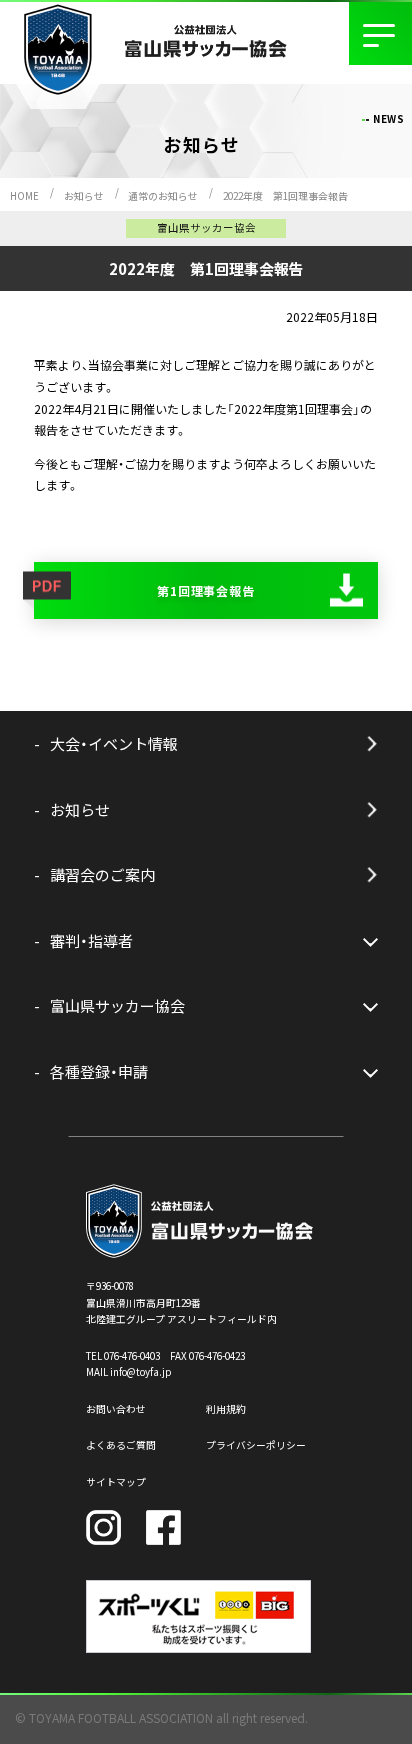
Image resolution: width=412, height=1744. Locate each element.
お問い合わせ (116, 1409)
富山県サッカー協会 (117, 1005)
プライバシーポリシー (256, 1445)
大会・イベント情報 (114, 743)
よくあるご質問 (121, 1445)
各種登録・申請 (99, 1071)
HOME (24, 196)
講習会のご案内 (102, 874)
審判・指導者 (91, 940)
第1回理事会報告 (206, 590)
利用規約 (226, 1409)
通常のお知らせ (163, 196)
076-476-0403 (132, 1356)
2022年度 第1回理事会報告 (285, 196)
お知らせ (84, 196)
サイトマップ (116, 1482)
